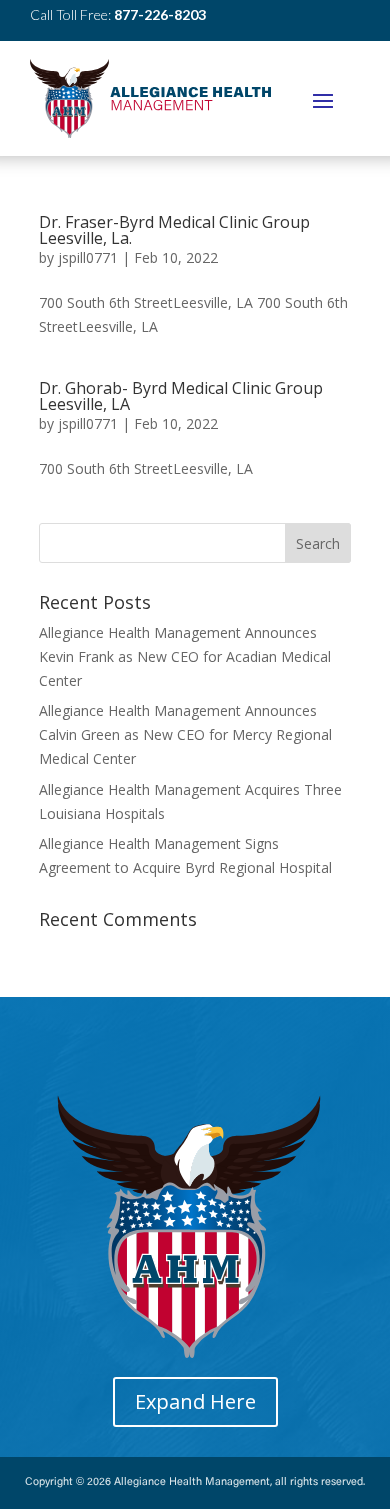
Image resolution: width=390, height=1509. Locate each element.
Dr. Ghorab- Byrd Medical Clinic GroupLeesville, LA (181, 396)
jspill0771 (88, 257)
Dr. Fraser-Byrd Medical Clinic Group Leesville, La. (174, 230)
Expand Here (195, 1401)
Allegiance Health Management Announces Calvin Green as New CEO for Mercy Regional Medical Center (185, 734)
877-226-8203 (160, 14)
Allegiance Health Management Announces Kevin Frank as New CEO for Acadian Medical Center (185, 656)
